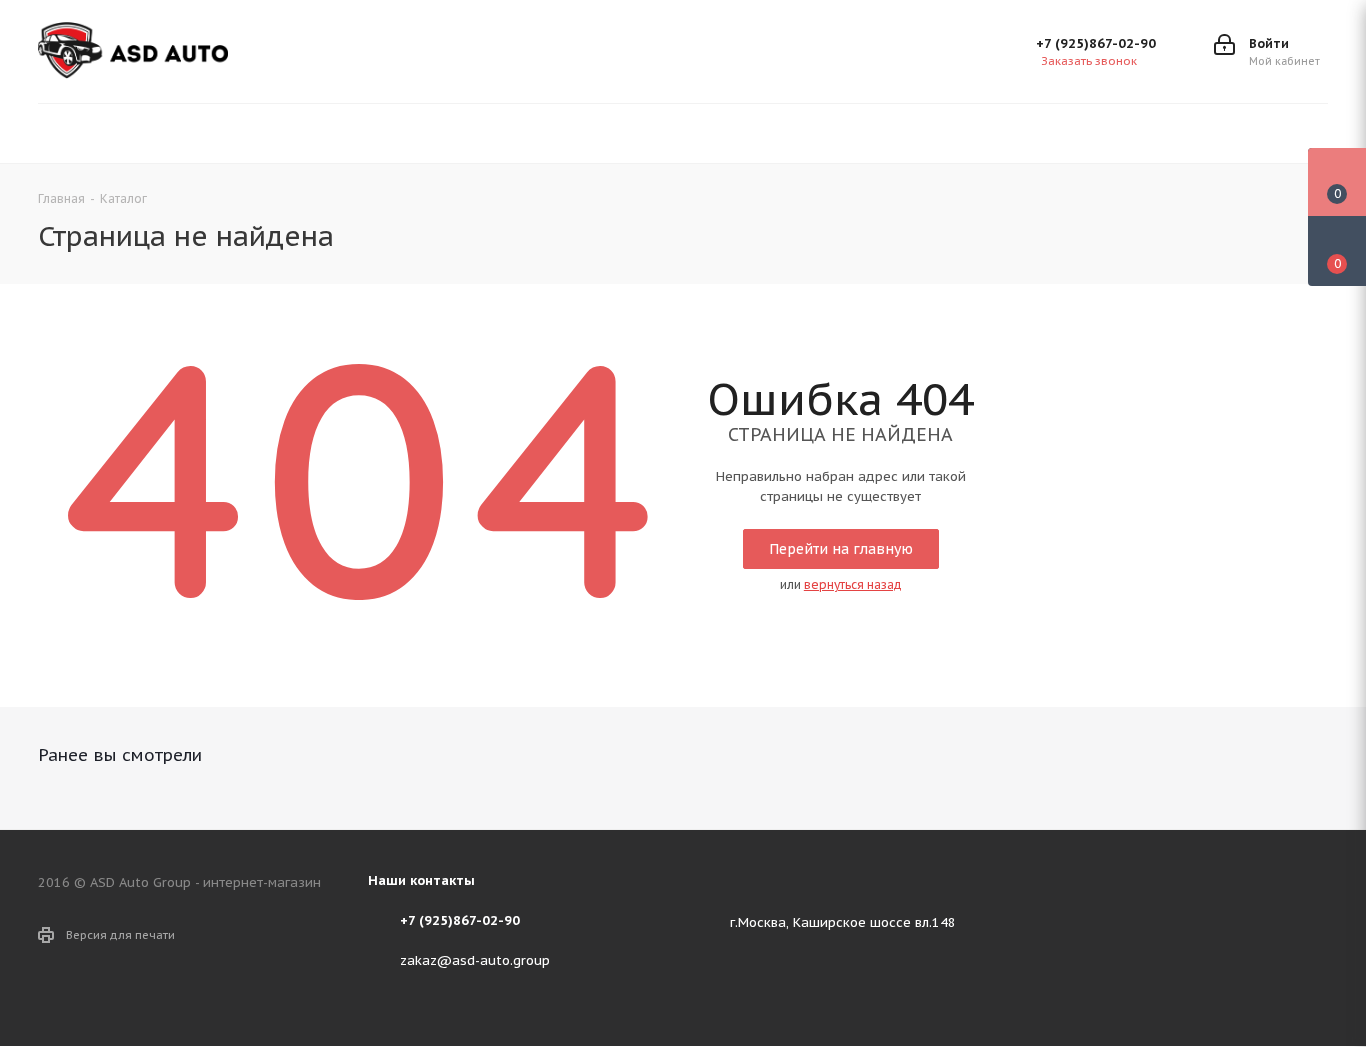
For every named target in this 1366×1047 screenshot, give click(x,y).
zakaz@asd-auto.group (475, 960)
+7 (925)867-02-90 (1096, 43)
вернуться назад (853, 584)
